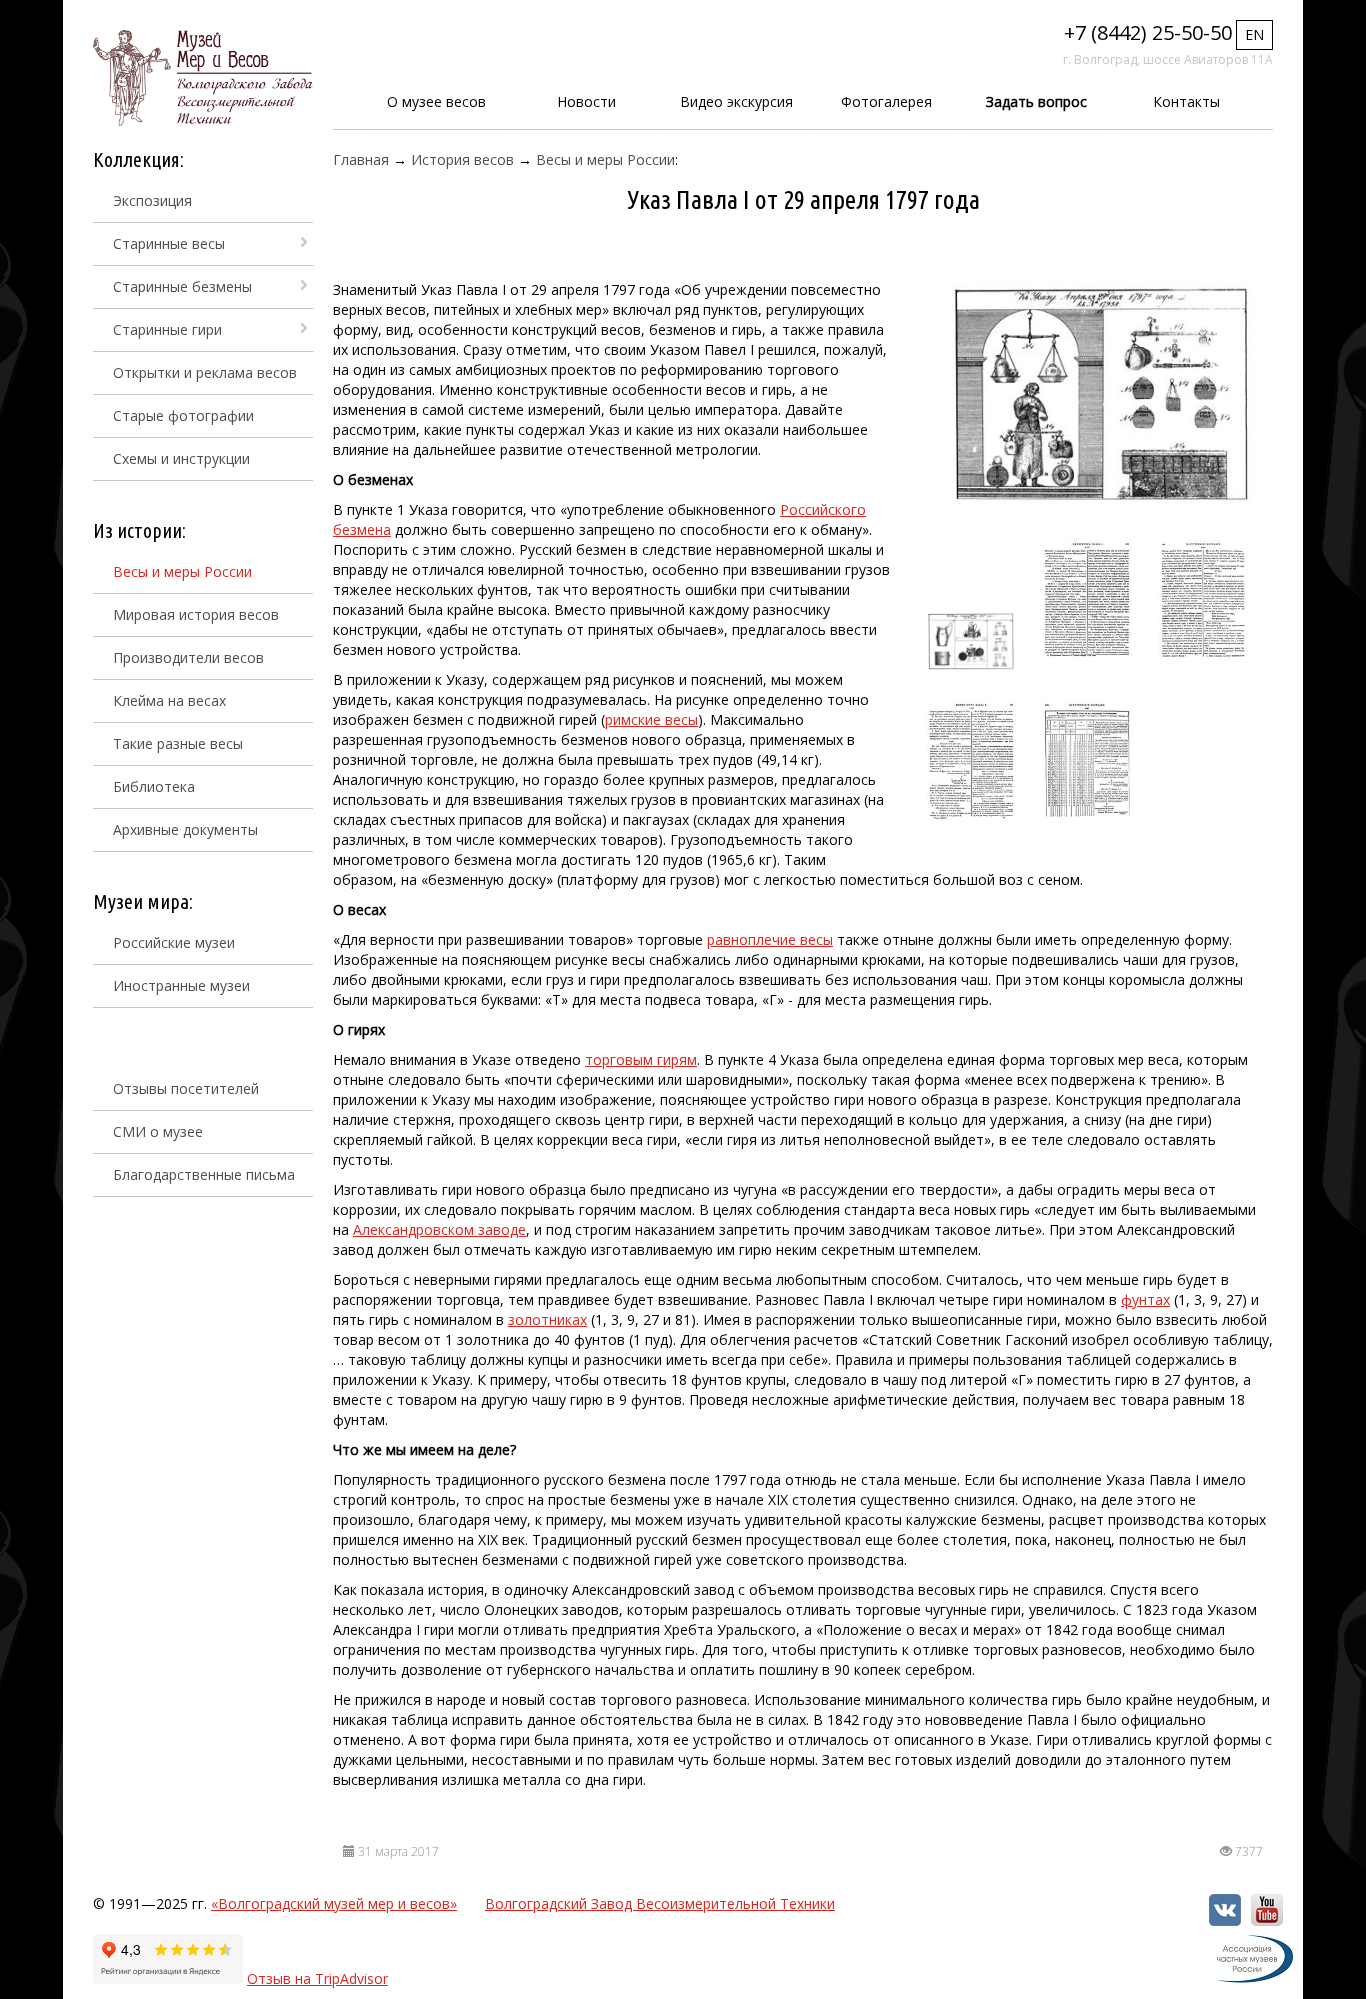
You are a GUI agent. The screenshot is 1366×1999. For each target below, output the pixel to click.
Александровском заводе (439, 1229)
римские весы (651, 719)
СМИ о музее (158, 1131)
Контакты (1186, 101)
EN (1254, 34)
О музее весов (436, 101)
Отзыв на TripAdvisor (317, 1978)
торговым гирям (641, 1059)
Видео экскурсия (736, 101)
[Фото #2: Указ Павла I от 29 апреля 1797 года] (971, 642)
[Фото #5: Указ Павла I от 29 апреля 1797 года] (971, 761)
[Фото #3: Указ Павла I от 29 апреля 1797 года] (1087, 600)
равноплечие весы (770, 939)
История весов (462, 159)
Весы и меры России (605, 159)
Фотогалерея (886, 101)
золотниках (547, 1319)
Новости (586, 101)
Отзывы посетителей (186, 1088)
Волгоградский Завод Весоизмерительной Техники (660, 1903)
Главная (361, 159)
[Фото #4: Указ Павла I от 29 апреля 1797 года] (1203, 600)
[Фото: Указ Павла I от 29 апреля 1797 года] (1101, 395)
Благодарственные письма (204, 1174)
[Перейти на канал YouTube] (1267, 1920)
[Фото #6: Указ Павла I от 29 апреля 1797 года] (1087, 761)
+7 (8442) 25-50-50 (1148, 32)
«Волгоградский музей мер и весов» (334, 1903)
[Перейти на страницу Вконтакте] (1225, 1920)
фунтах (1145, 1299)
